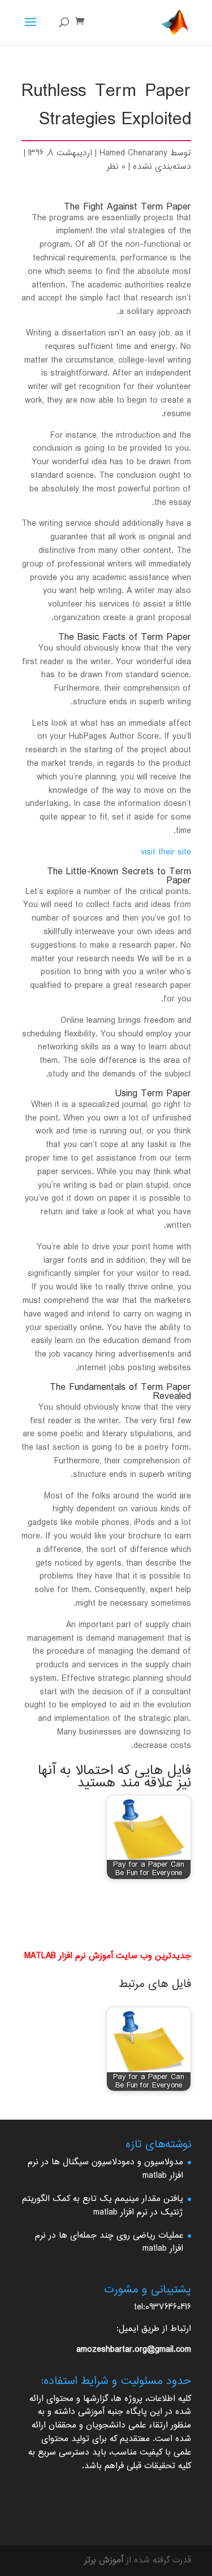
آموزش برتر (104, 2560)
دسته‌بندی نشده (162, 167)
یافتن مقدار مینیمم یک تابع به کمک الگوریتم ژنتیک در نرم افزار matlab (103, 2206)
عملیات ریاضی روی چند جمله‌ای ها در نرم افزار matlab (109, 2242)
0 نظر (116, 167)
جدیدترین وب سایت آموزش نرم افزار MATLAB (108, 1956)
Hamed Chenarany (133, 153)
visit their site (166, 853)
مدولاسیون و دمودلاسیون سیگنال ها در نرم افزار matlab (105, 2169)
